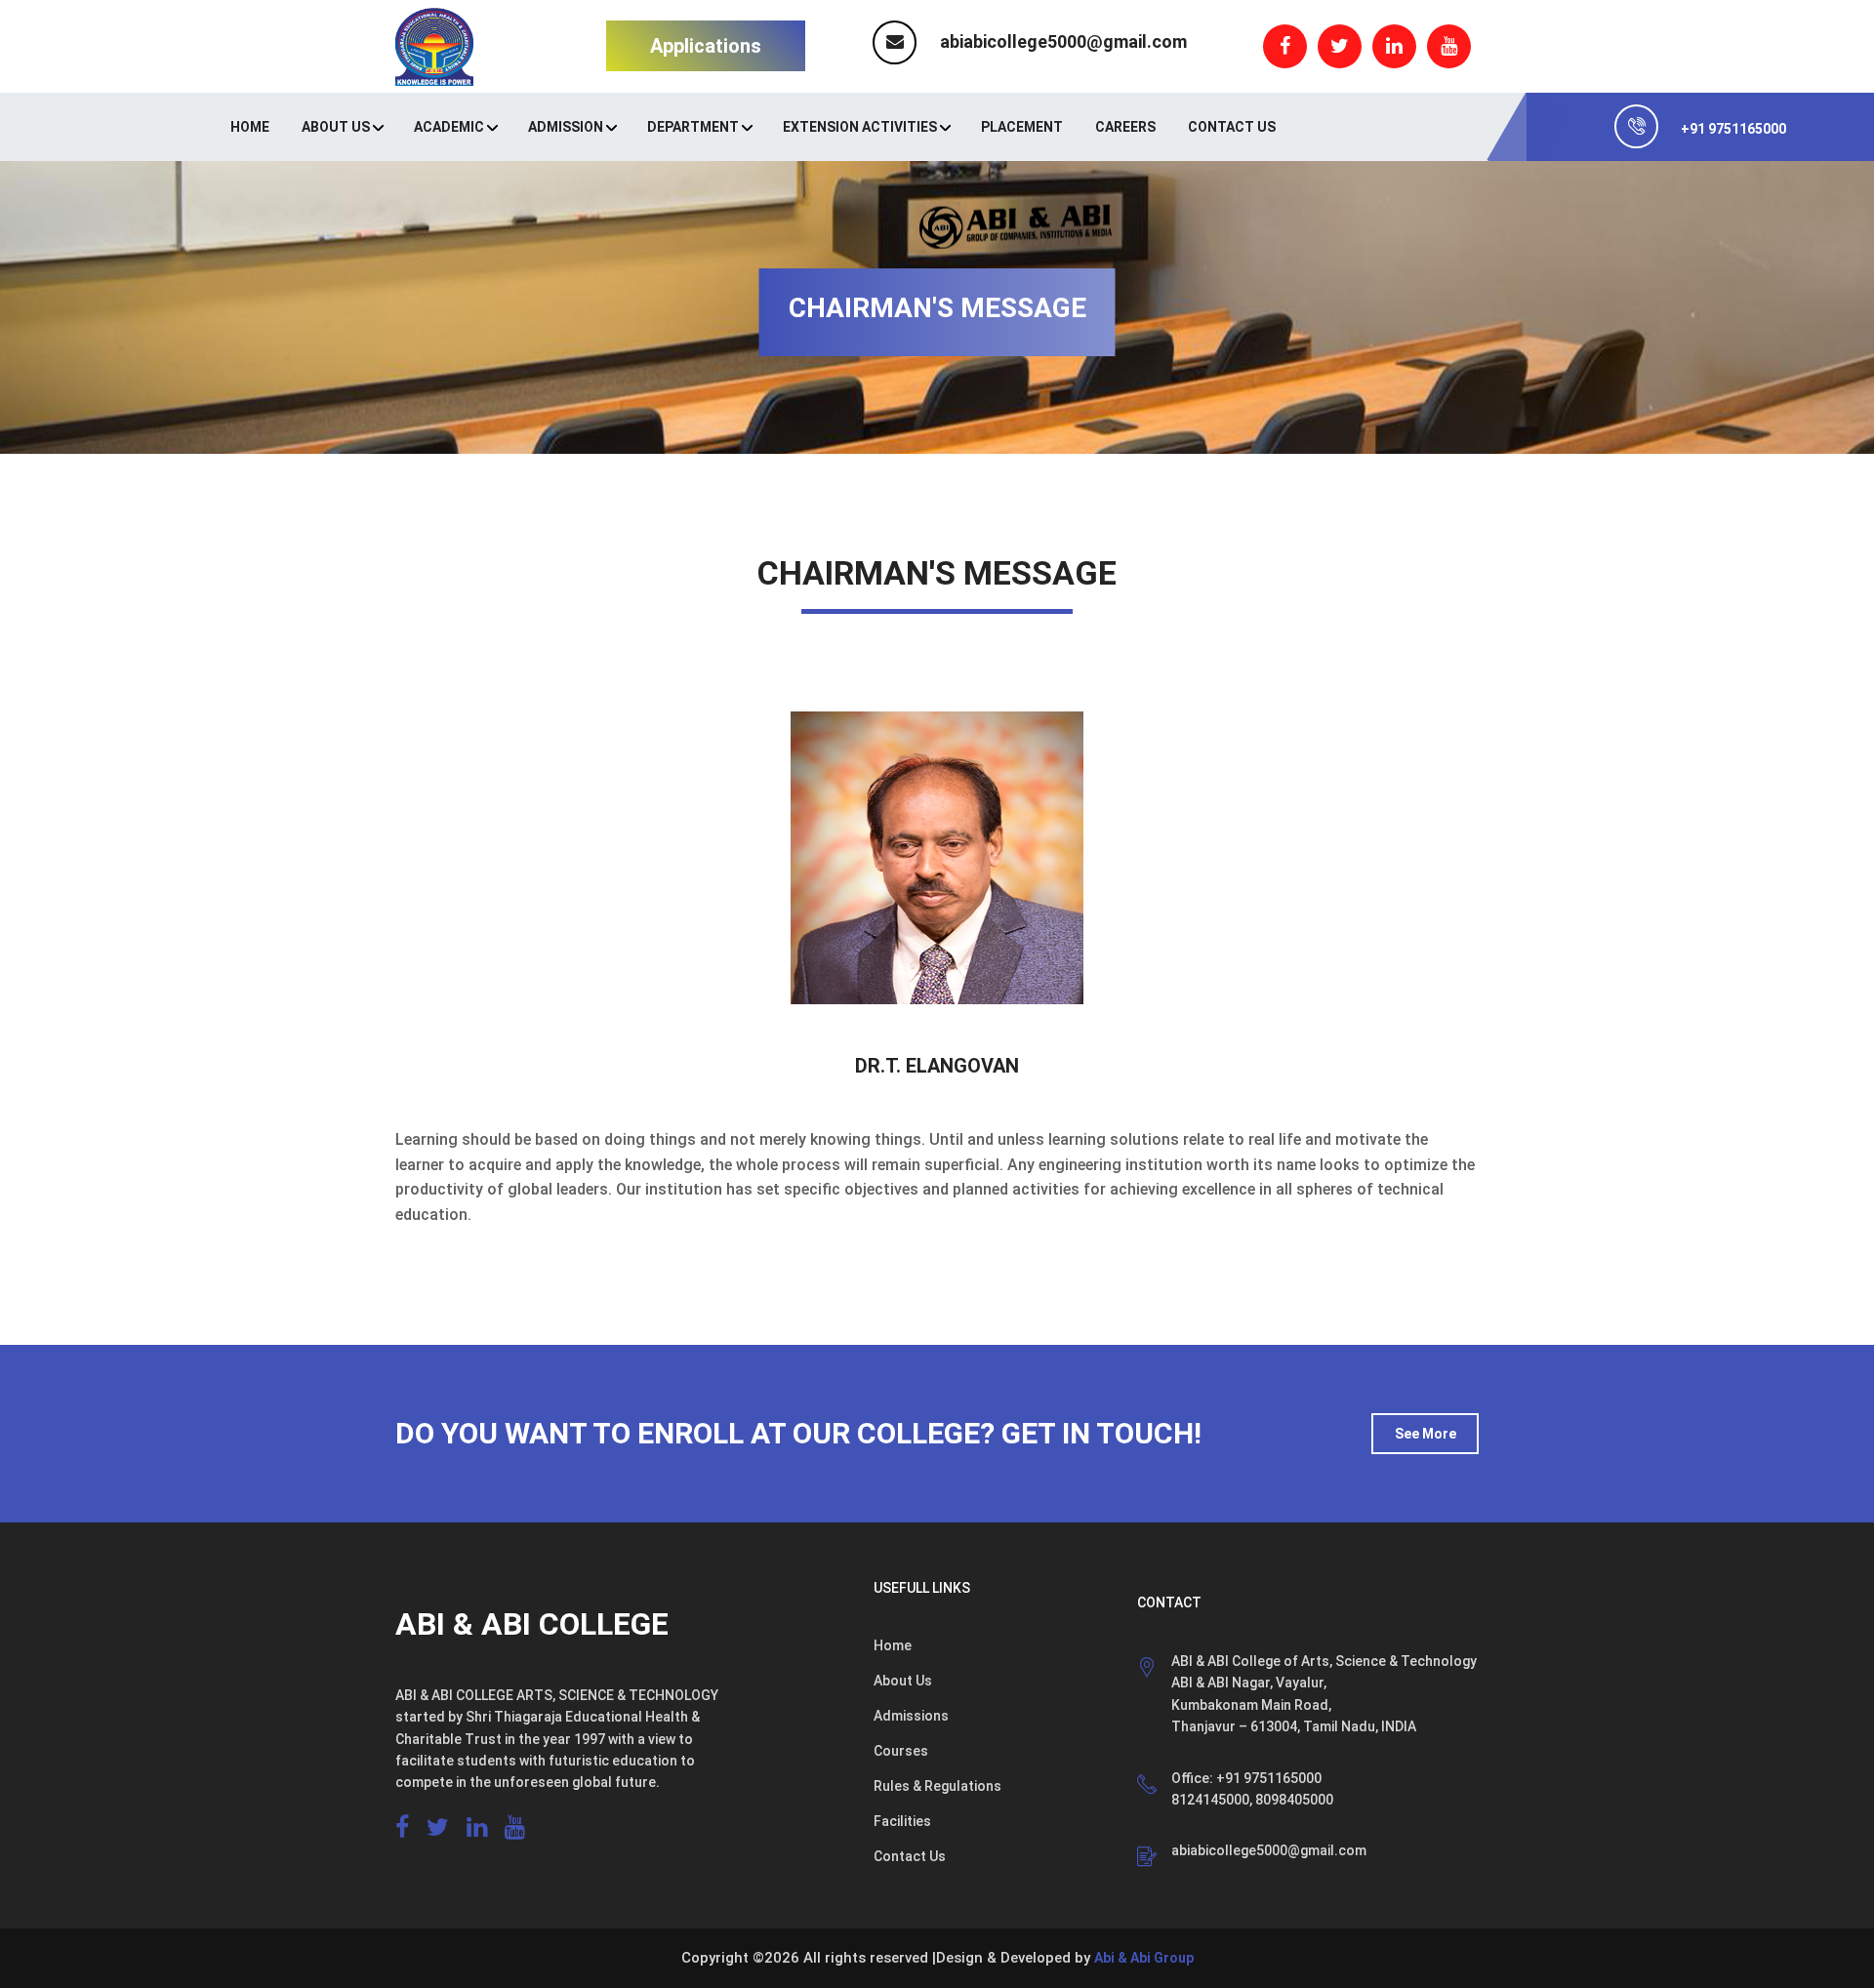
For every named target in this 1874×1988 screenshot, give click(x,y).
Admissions (911, 1716)
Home (250, 127)
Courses (901, 1751)
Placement (1022, 127)
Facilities (902, 1821)
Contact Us (1232, 127)
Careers (1125, 127)
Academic (449, 127)
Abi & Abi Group (1144, 1958)
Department (693, 127)
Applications (706, 46)
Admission (566, 127)
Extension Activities (860, 127)
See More (1426, 1434)
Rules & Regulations (937, 1786)
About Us (336, 127)
